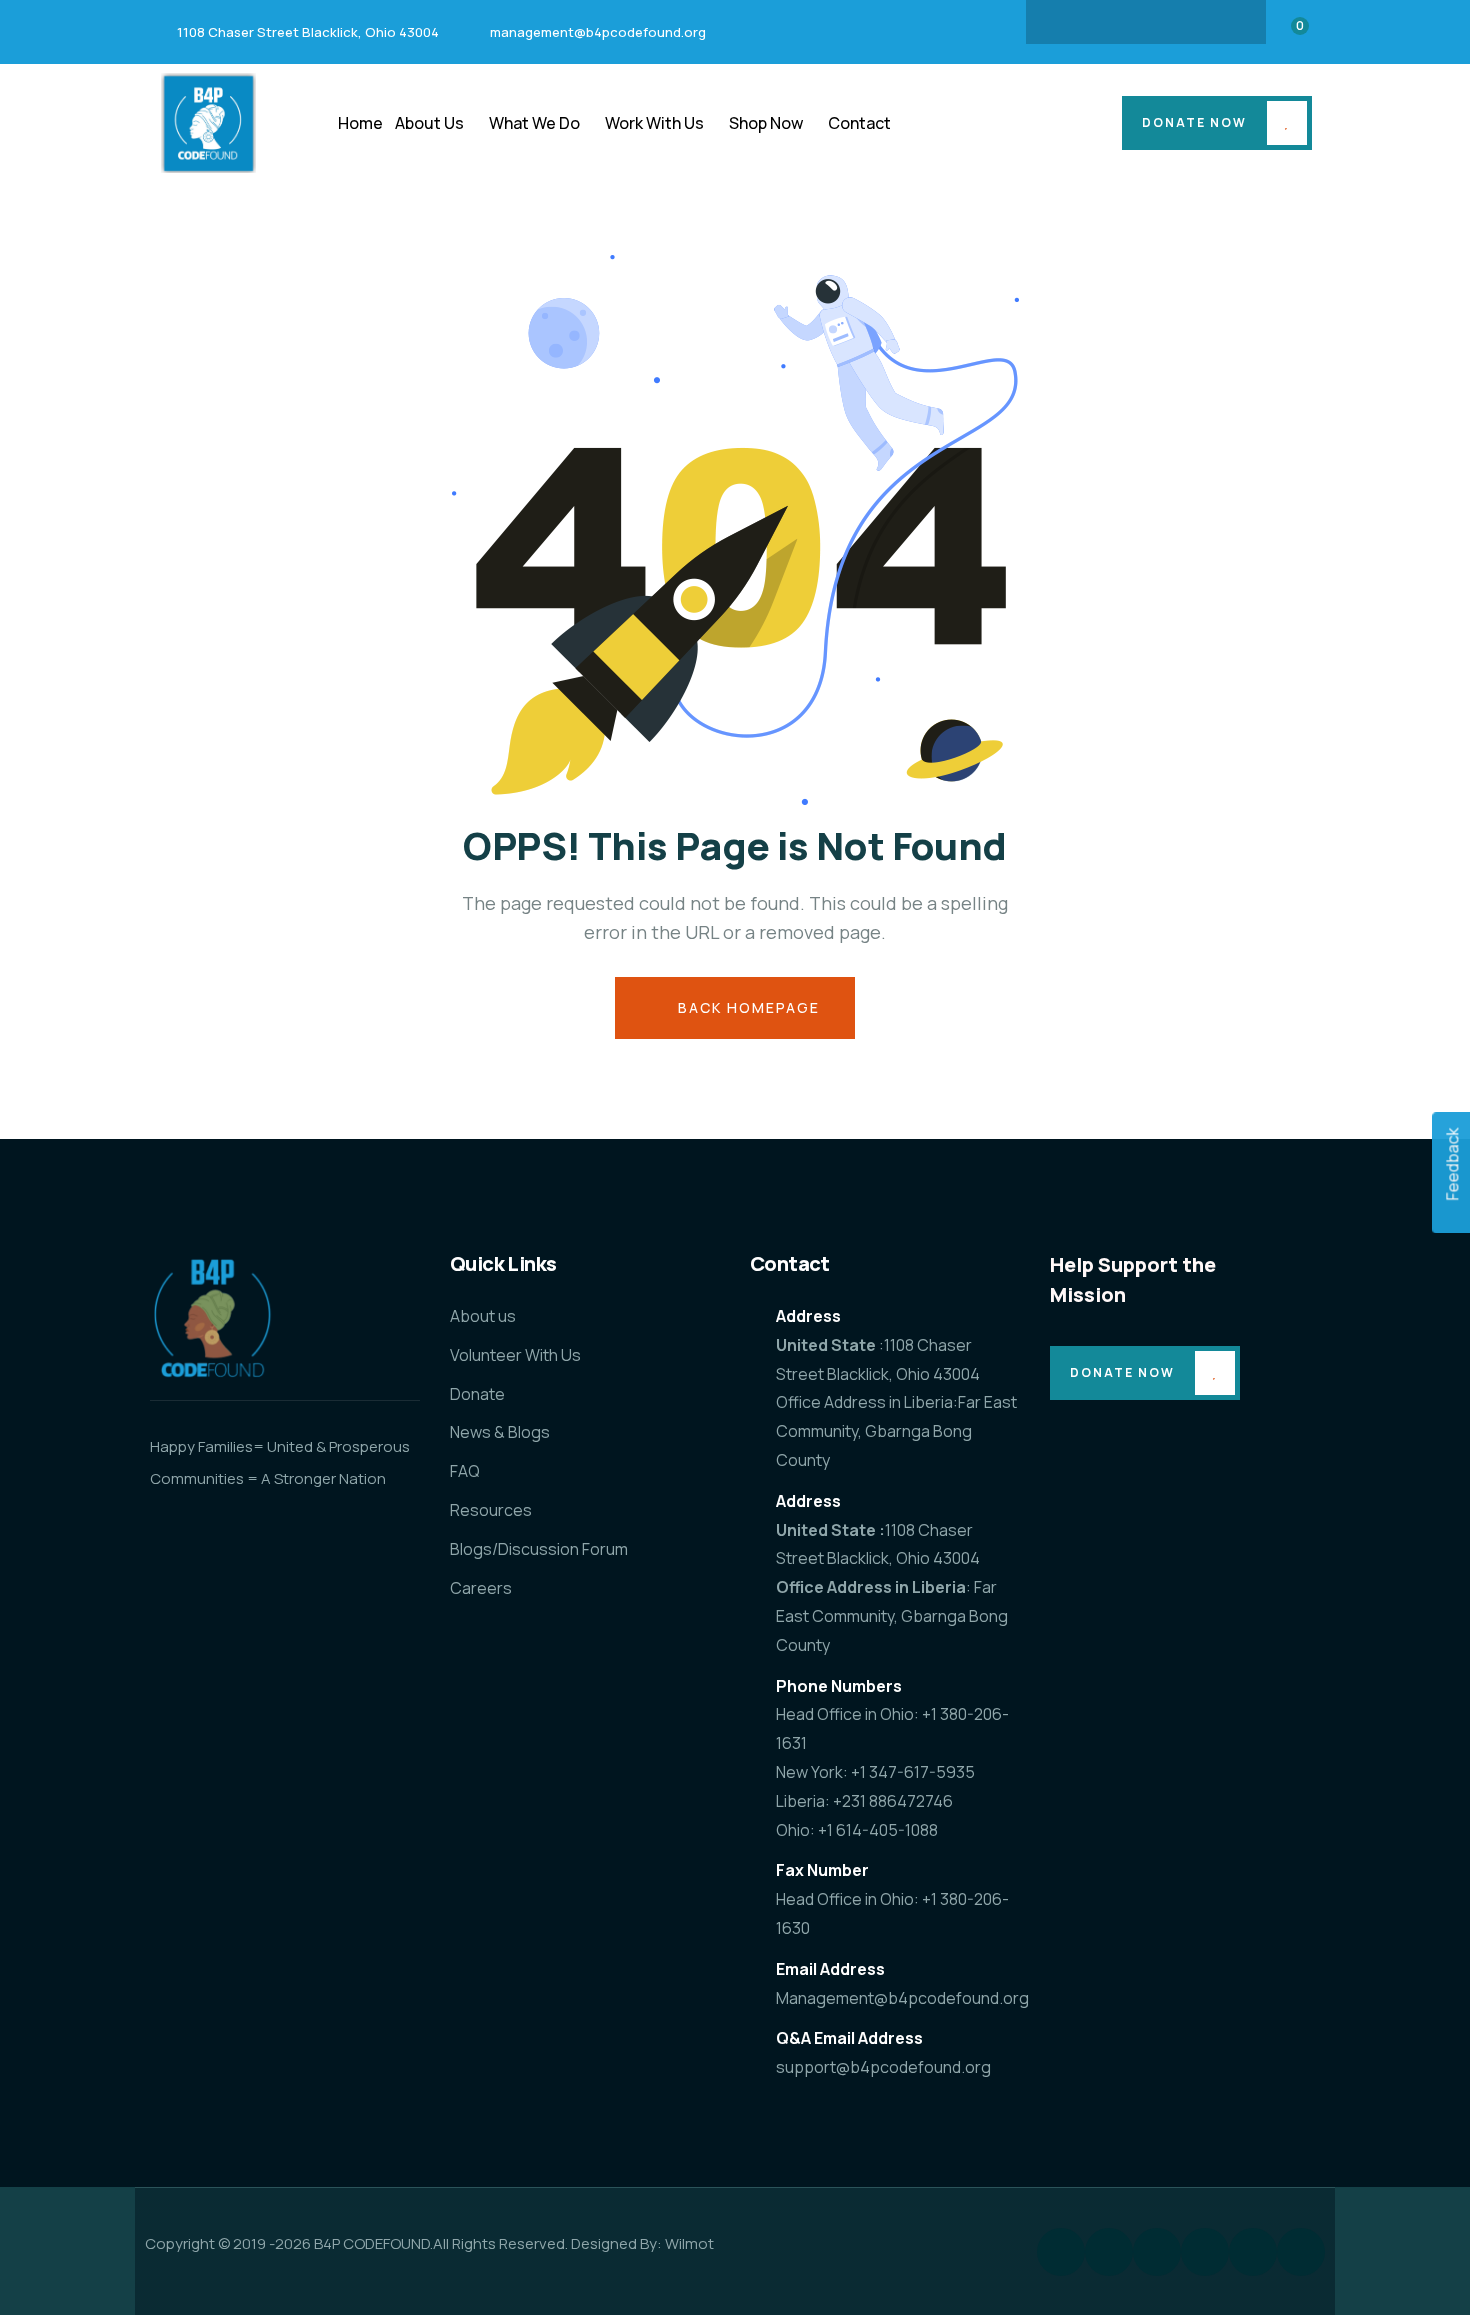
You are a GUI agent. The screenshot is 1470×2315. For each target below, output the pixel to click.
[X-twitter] (1185, 22)
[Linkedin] (1146, 22)
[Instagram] (1107, 22)
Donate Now (1194, 122)
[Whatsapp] (1301, 2252)
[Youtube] (1224, 22)
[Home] (208, 123)
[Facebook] (1068, 22)
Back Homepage (746, 1007)
